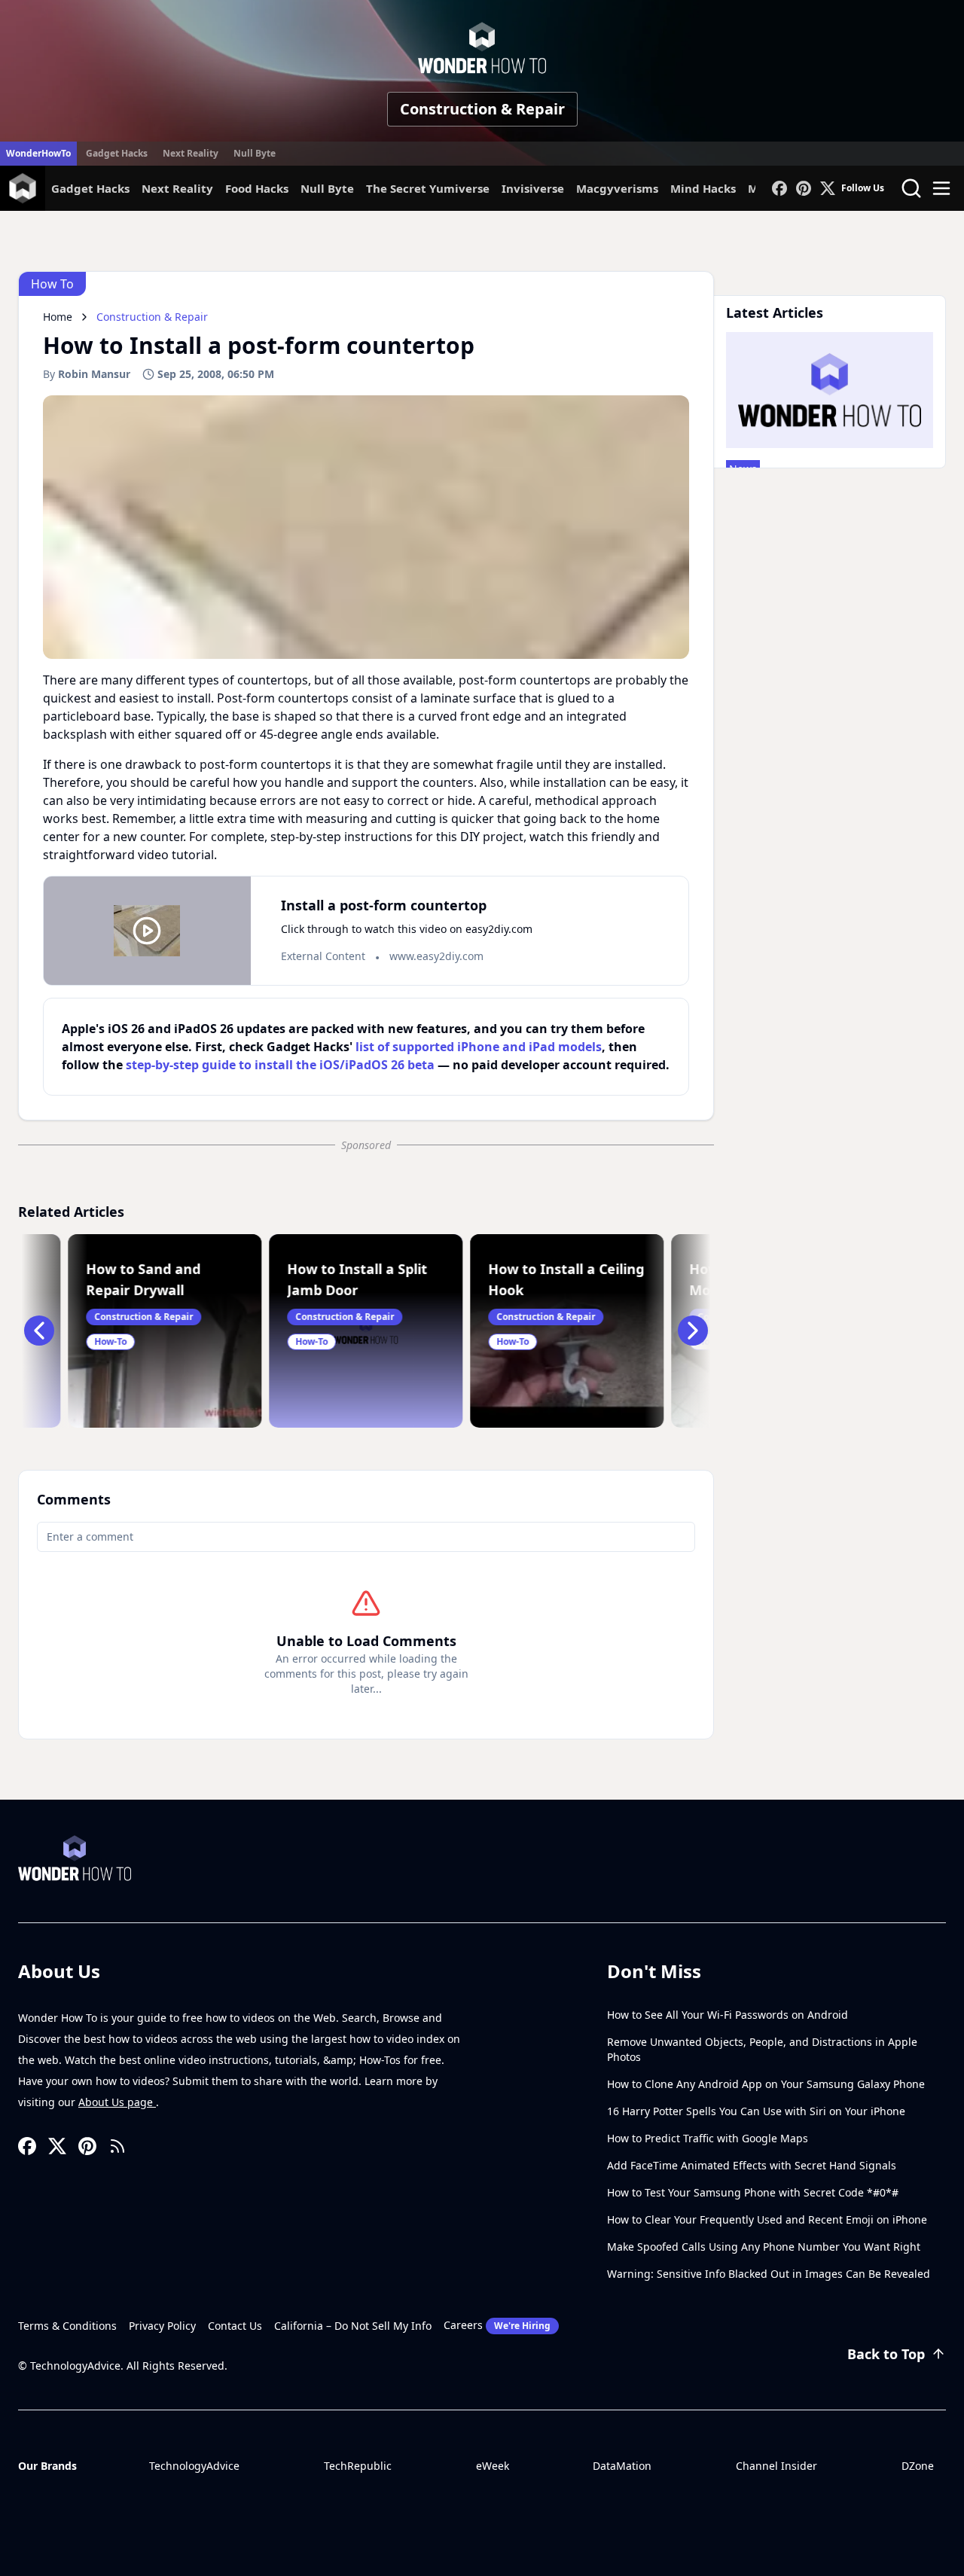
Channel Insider (776, 2466)
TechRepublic (358, 2466)
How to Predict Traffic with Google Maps (708, 2138)
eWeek (493, 2466)
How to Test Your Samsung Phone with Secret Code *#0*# (753, 2192)
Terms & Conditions (67, 2326)
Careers (497, 2325)
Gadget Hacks (117, 153)
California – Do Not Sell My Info (353, 2326)
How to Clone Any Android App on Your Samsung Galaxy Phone (766, 2084)
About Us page (117, 2102)
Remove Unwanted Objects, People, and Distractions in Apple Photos (762, 2049)
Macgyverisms (617, 188)
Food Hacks (257, 188)
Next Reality (191, 153)
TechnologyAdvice (194, 2466)
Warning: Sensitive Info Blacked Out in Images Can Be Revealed (769, 2274)
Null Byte (255, 153)
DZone (918, 2466)
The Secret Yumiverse (428, 188)
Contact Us (235, 2326)
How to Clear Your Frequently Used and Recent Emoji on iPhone (767, 2219)
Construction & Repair (482, 109)
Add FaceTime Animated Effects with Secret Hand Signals (752, 2165)
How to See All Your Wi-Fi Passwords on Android (728, 2015)
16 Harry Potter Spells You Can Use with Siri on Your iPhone (756, 2111)
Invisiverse (533, 188)
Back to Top (886, 2354)
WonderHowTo (38, 153)
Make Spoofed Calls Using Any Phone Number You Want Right (764, 2247)
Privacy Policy (162, 2326)
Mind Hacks (703, 188)
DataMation (622, 2466)
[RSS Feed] (117, 2146)
